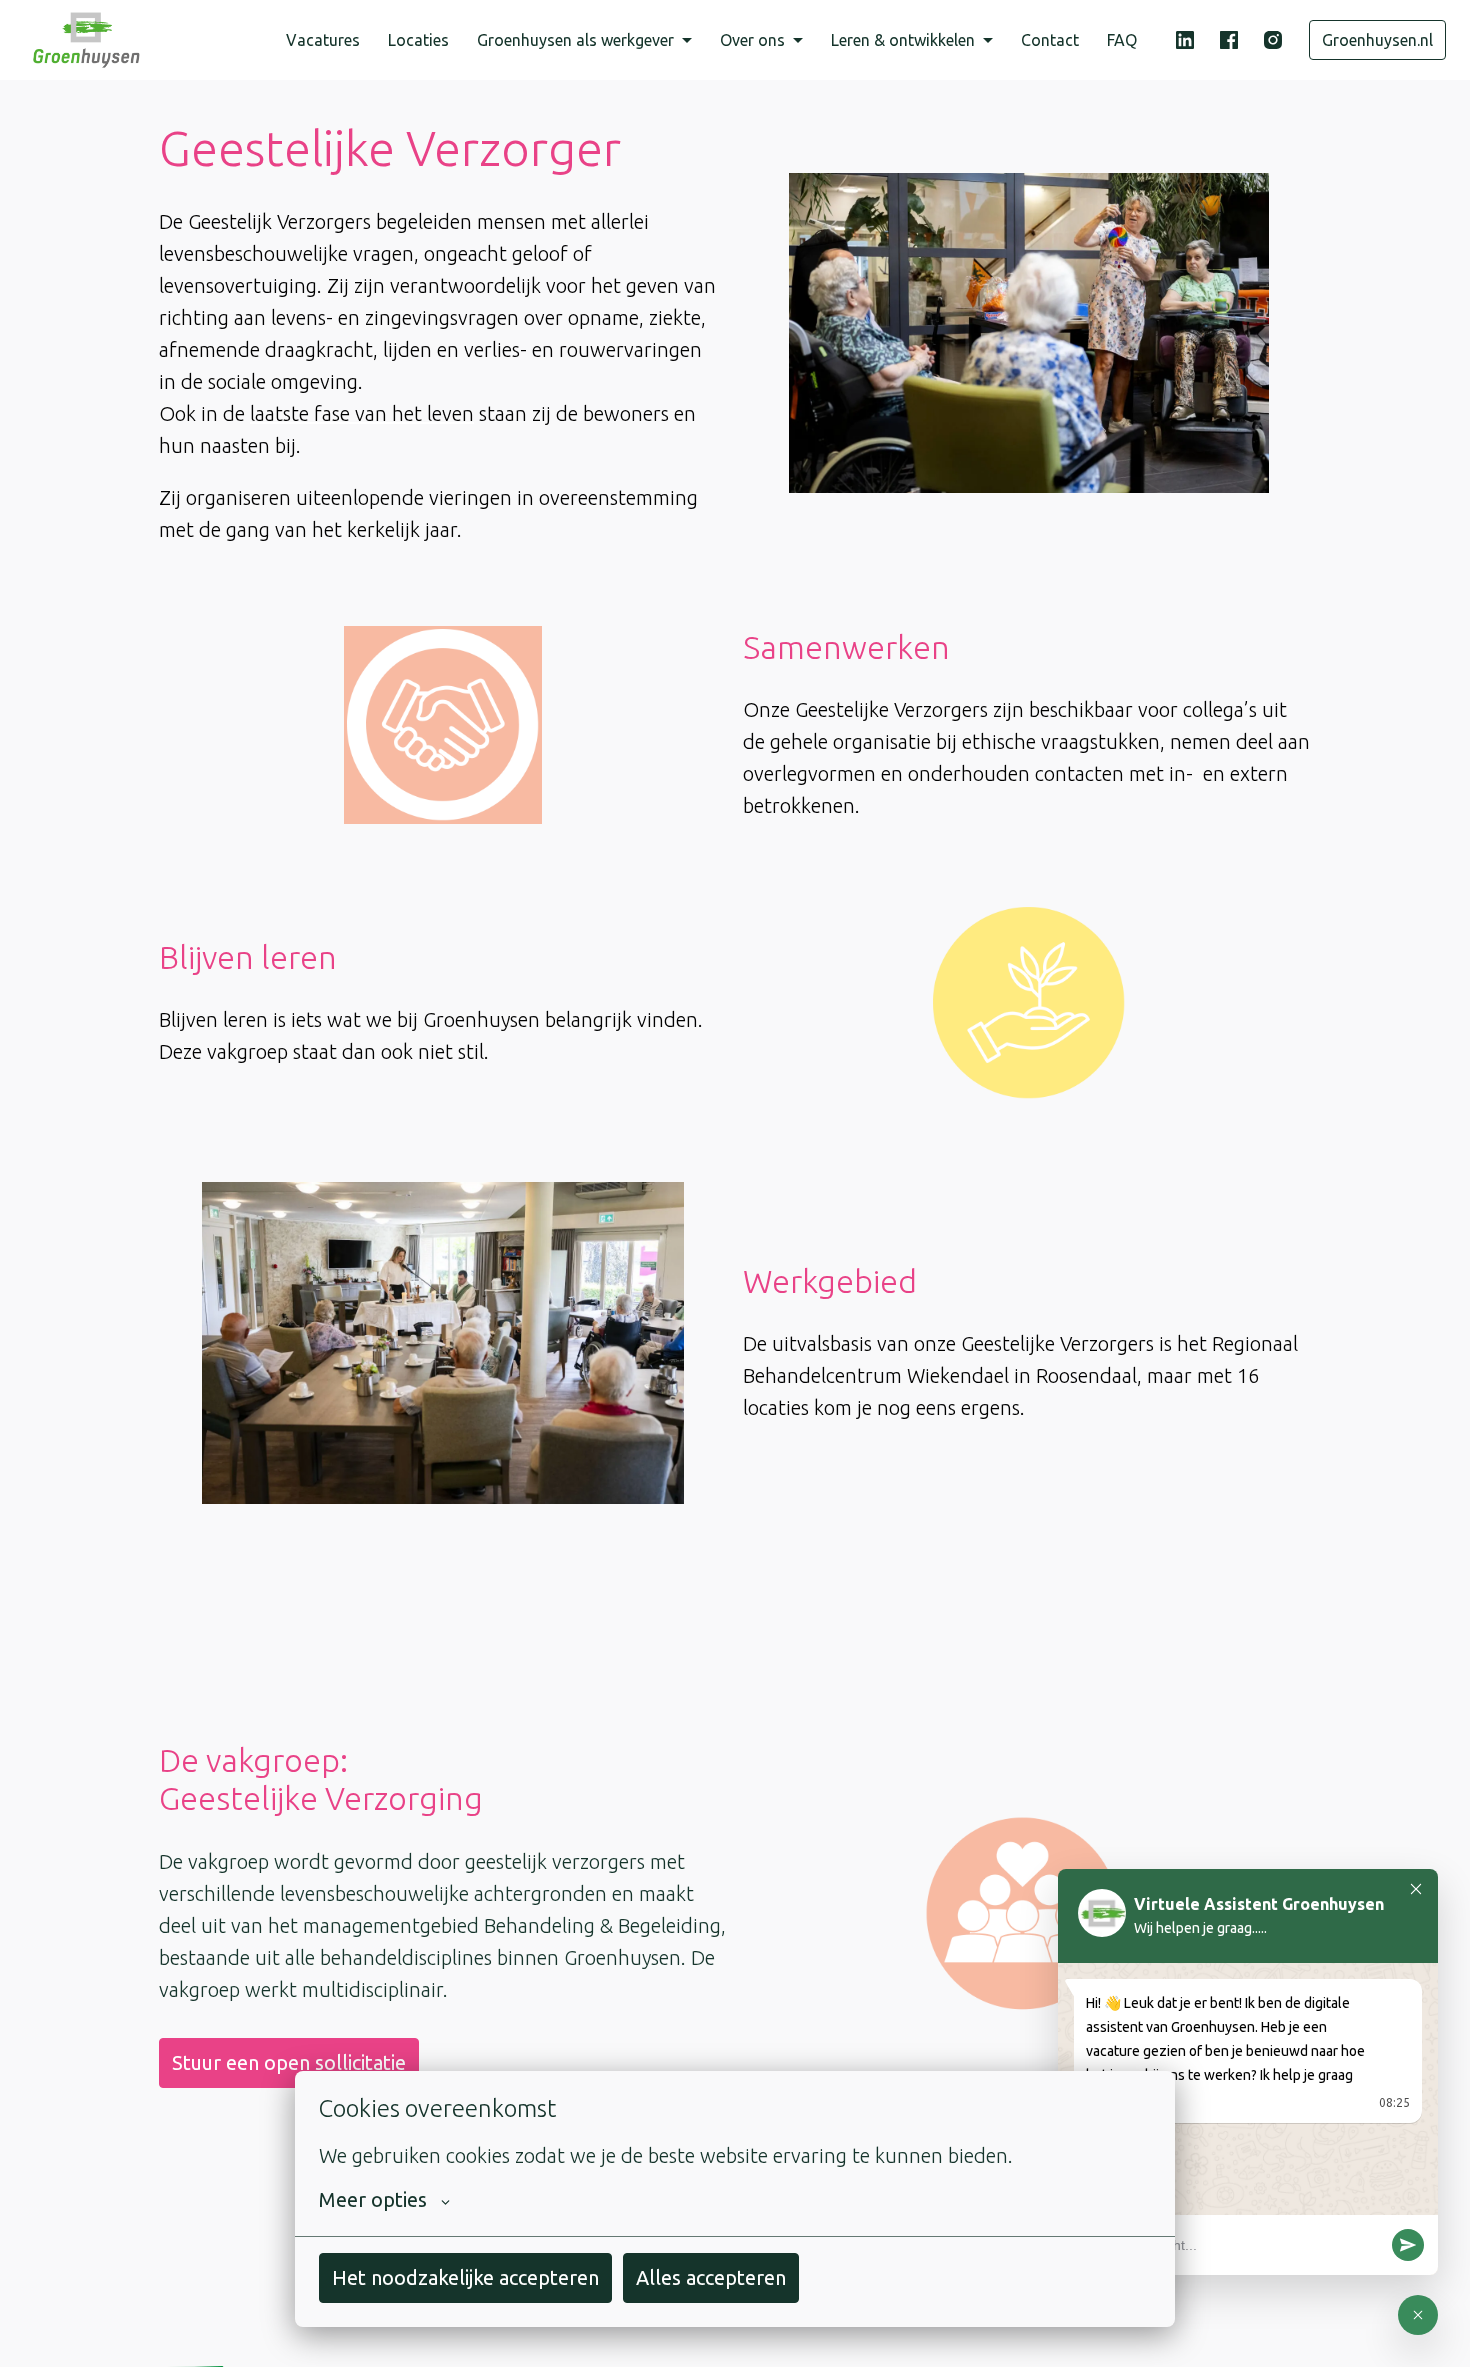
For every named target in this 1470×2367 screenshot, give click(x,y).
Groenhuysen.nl (1377, 40)
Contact (1050, 40)
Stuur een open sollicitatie (289, 2062)
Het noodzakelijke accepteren (465, 2277)
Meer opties (373, 2199)
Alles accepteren (711, 2277)
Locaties (418, 40)
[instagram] (1273, 40)
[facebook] (1229, 40)
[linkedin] (1185, 40)
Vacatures (323, 40)
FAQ (1122, 40)
